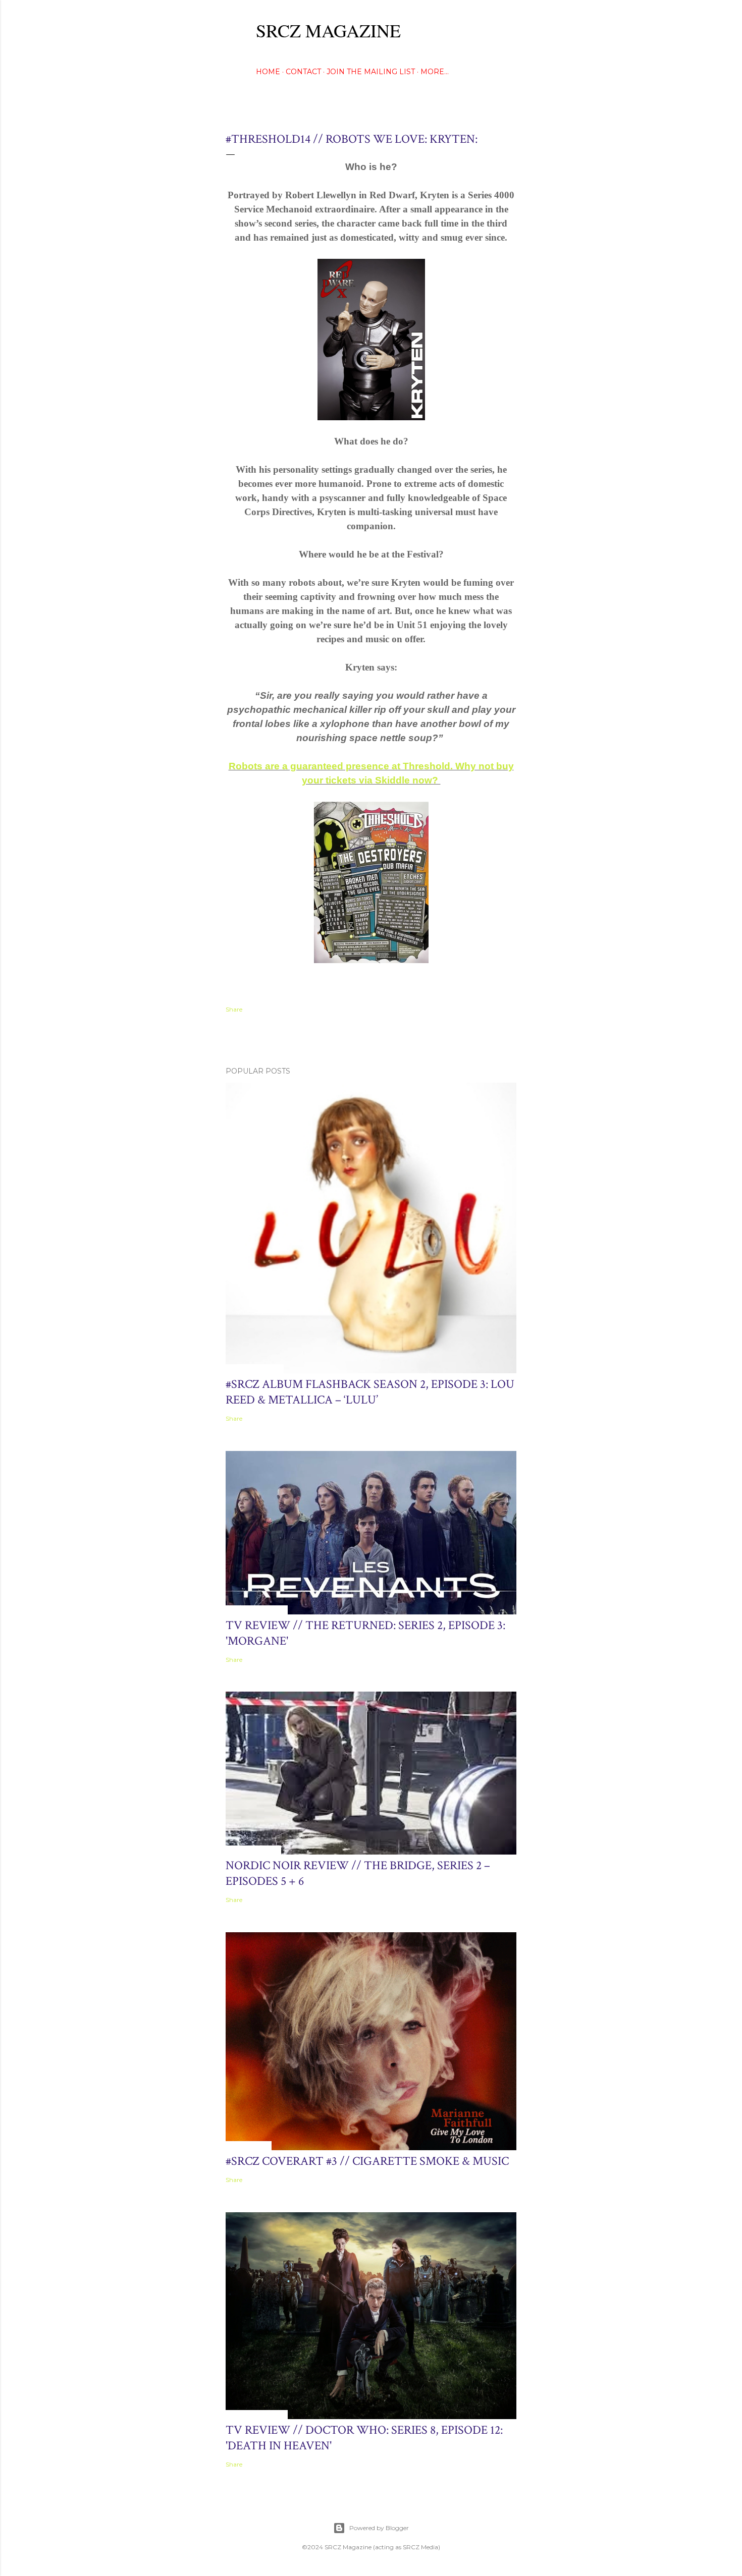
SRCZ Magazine (328, 30)
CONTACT (303, 72)
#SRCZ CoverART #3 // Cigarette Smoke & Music (367, 2161)
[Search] (510, 28)
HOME (268, 72)
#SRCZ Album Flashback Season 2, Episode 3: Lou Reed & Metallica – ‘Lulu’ (370, 1392)
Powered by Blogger (379, 2528)
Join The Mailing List (371, 72)
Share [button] (234, 1009)
